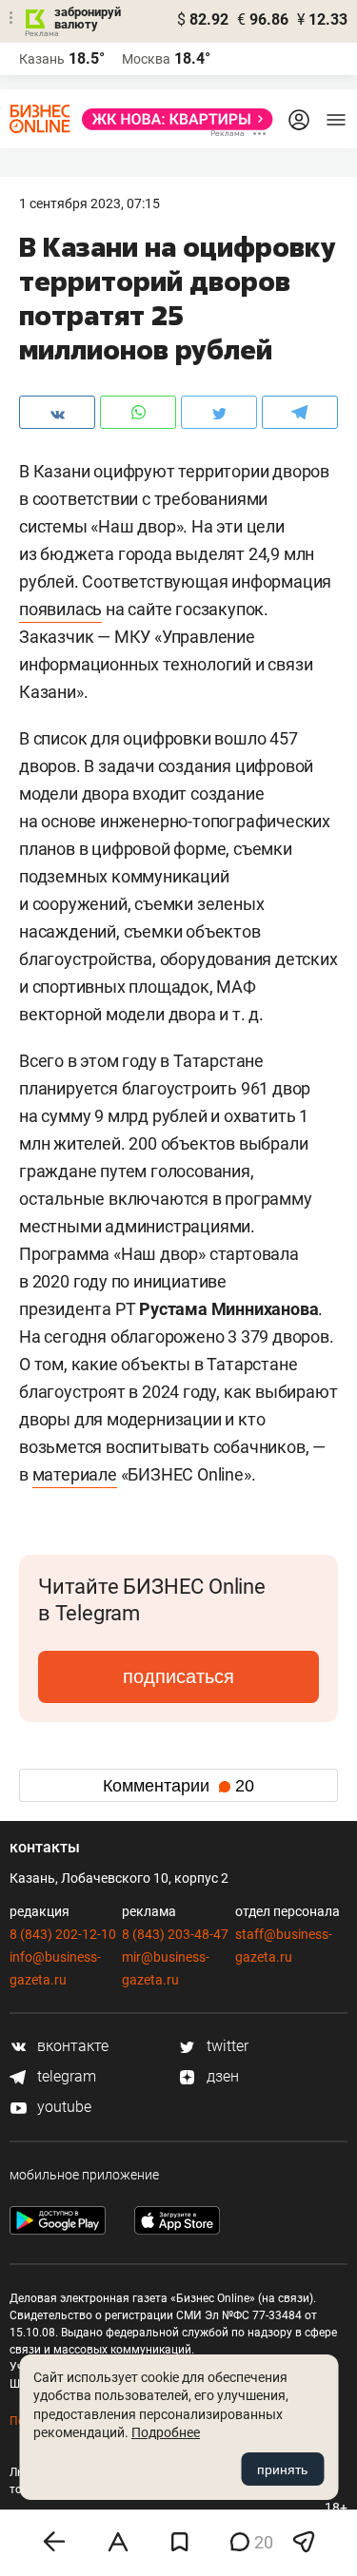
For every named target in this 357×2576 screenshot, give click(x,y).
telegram (65, 2076)
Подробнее (166, 2432)
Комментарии (178, 1786)
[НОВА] (172, 119)
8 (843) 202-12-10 (63, 1934)
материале (75, 1474)
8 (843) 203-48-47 (175, 1934)
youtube (62, 2107)
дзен (221, 2076)
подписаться (178, 1676)
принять (282, 2469)
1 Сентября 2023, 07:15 (89, 203)
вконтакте (71, 2046)
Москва (146, 59)
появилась (60, 609)
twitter (226, 2046)
